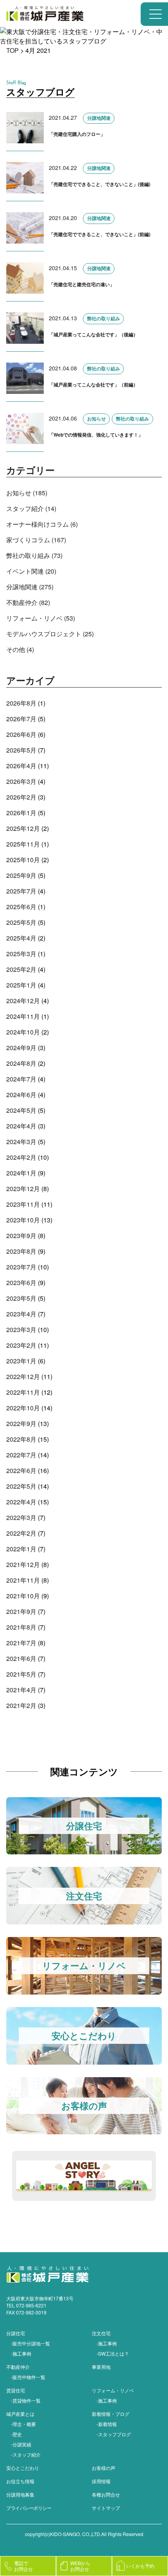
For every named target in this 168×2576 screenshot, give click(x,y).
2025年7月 (21, 891)
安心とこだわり (23, 2468)
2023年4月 (21, 1314)
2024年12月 (23, 1001)
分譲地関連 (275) (30, 587)
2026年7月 (21, 719)
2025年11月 (23, 844)
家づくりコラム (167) (36, 540)
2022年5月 (21, 1486)
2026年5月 (21, 750)
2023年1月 (21, 1361)
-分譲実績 (21, 2444)
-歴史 (16, 2434)
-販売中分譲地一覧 (30, 2343)
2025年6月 (21, 907)
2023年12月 (23, 1189)
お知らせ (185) (27, 493)
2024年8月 (21, 1063)
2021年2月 (21, 1705)
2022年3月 (21, 1517)
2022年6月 (21, 1470)
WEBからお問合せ (80, 2566)
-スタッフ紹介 (26, 2454)
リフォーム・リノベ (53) (41, 618)
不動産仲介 (18, 2367)
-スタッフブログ (114, 2434)
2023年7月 (21, 1267)
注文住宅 (101, 2333)
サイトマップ (106, 2508)
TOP (13, 50)
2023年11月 (23, 1204)
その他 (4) (20, 649)
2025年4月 (21, 938)
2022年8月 (21, 1439)
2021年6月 (21, 1658)
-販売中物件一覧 (28, 2377)
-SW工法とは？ (113, 2353)
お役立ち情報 (20, 2481)
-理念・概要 (23, 2424)
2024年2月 (21, 1157)
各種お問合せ (106, 2494)
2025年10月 (23, 860)
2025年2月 (21, 969)
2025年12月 (23, 828)
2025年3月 (21, 954)
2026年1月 (21, 813)
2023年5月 (21, 1298)
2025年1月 (21, 985)
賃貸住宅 (16, 2390)
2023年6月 (21, 1283)
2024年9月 (21, 1048)
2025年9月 (21, 875)
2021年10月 (23, 1596)
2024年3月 (21, 1142)
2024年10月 (23, 1032)
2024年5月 (21, 1110)
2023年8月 (21, 1251)
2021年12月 (23, 1564)
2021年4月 (21, 1690)
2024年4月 (21, 1126)
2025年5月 (21, 922)
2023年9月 (21, 1236)
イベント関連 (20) (31, 571)
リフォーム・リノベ (113, 2390)
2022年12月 (23, 1376)
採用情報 (101, 2481)
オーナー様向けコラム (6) (42, 524)
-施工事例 (21, 2353)
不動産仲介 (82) (28, 602)
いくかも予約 (140, 2566)
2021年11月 (23, 1580)
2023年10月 (23, 1220)
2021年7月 (21, 1643)
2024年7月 (21, 1079)
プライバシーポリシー (29, 2508)
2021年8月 (21, 1627)
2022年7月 (21, 1455)
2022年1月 (21, 1549)
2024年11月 (23, 1016)
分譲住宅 (16, 2333)
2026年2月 (21, 797)
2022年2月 (21, 1533)
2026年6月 (21, 734)
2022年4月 (21, 1502)
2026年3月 (21, 781)
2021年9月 (21, 1611)
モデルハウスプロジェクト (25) (50, 634)
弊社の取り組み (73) (34, 555)
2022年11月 (23, 1392)
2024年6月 (21, 1095)
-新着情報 (107, 2424)
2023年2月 (21, 1345)
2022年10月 (23, 1408)
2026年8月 (21, 703)
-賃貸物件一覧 (26, 2400)
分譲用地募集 (20, 2494)
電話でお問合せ (23, 2566)
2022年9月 (21, 1423)
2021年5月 (21, 1674)
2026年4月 (21, 766)
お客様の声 (104, 2468)
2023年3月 (21, 1330)
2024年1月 (21, 1173)
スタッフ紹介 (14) (31, 508)
